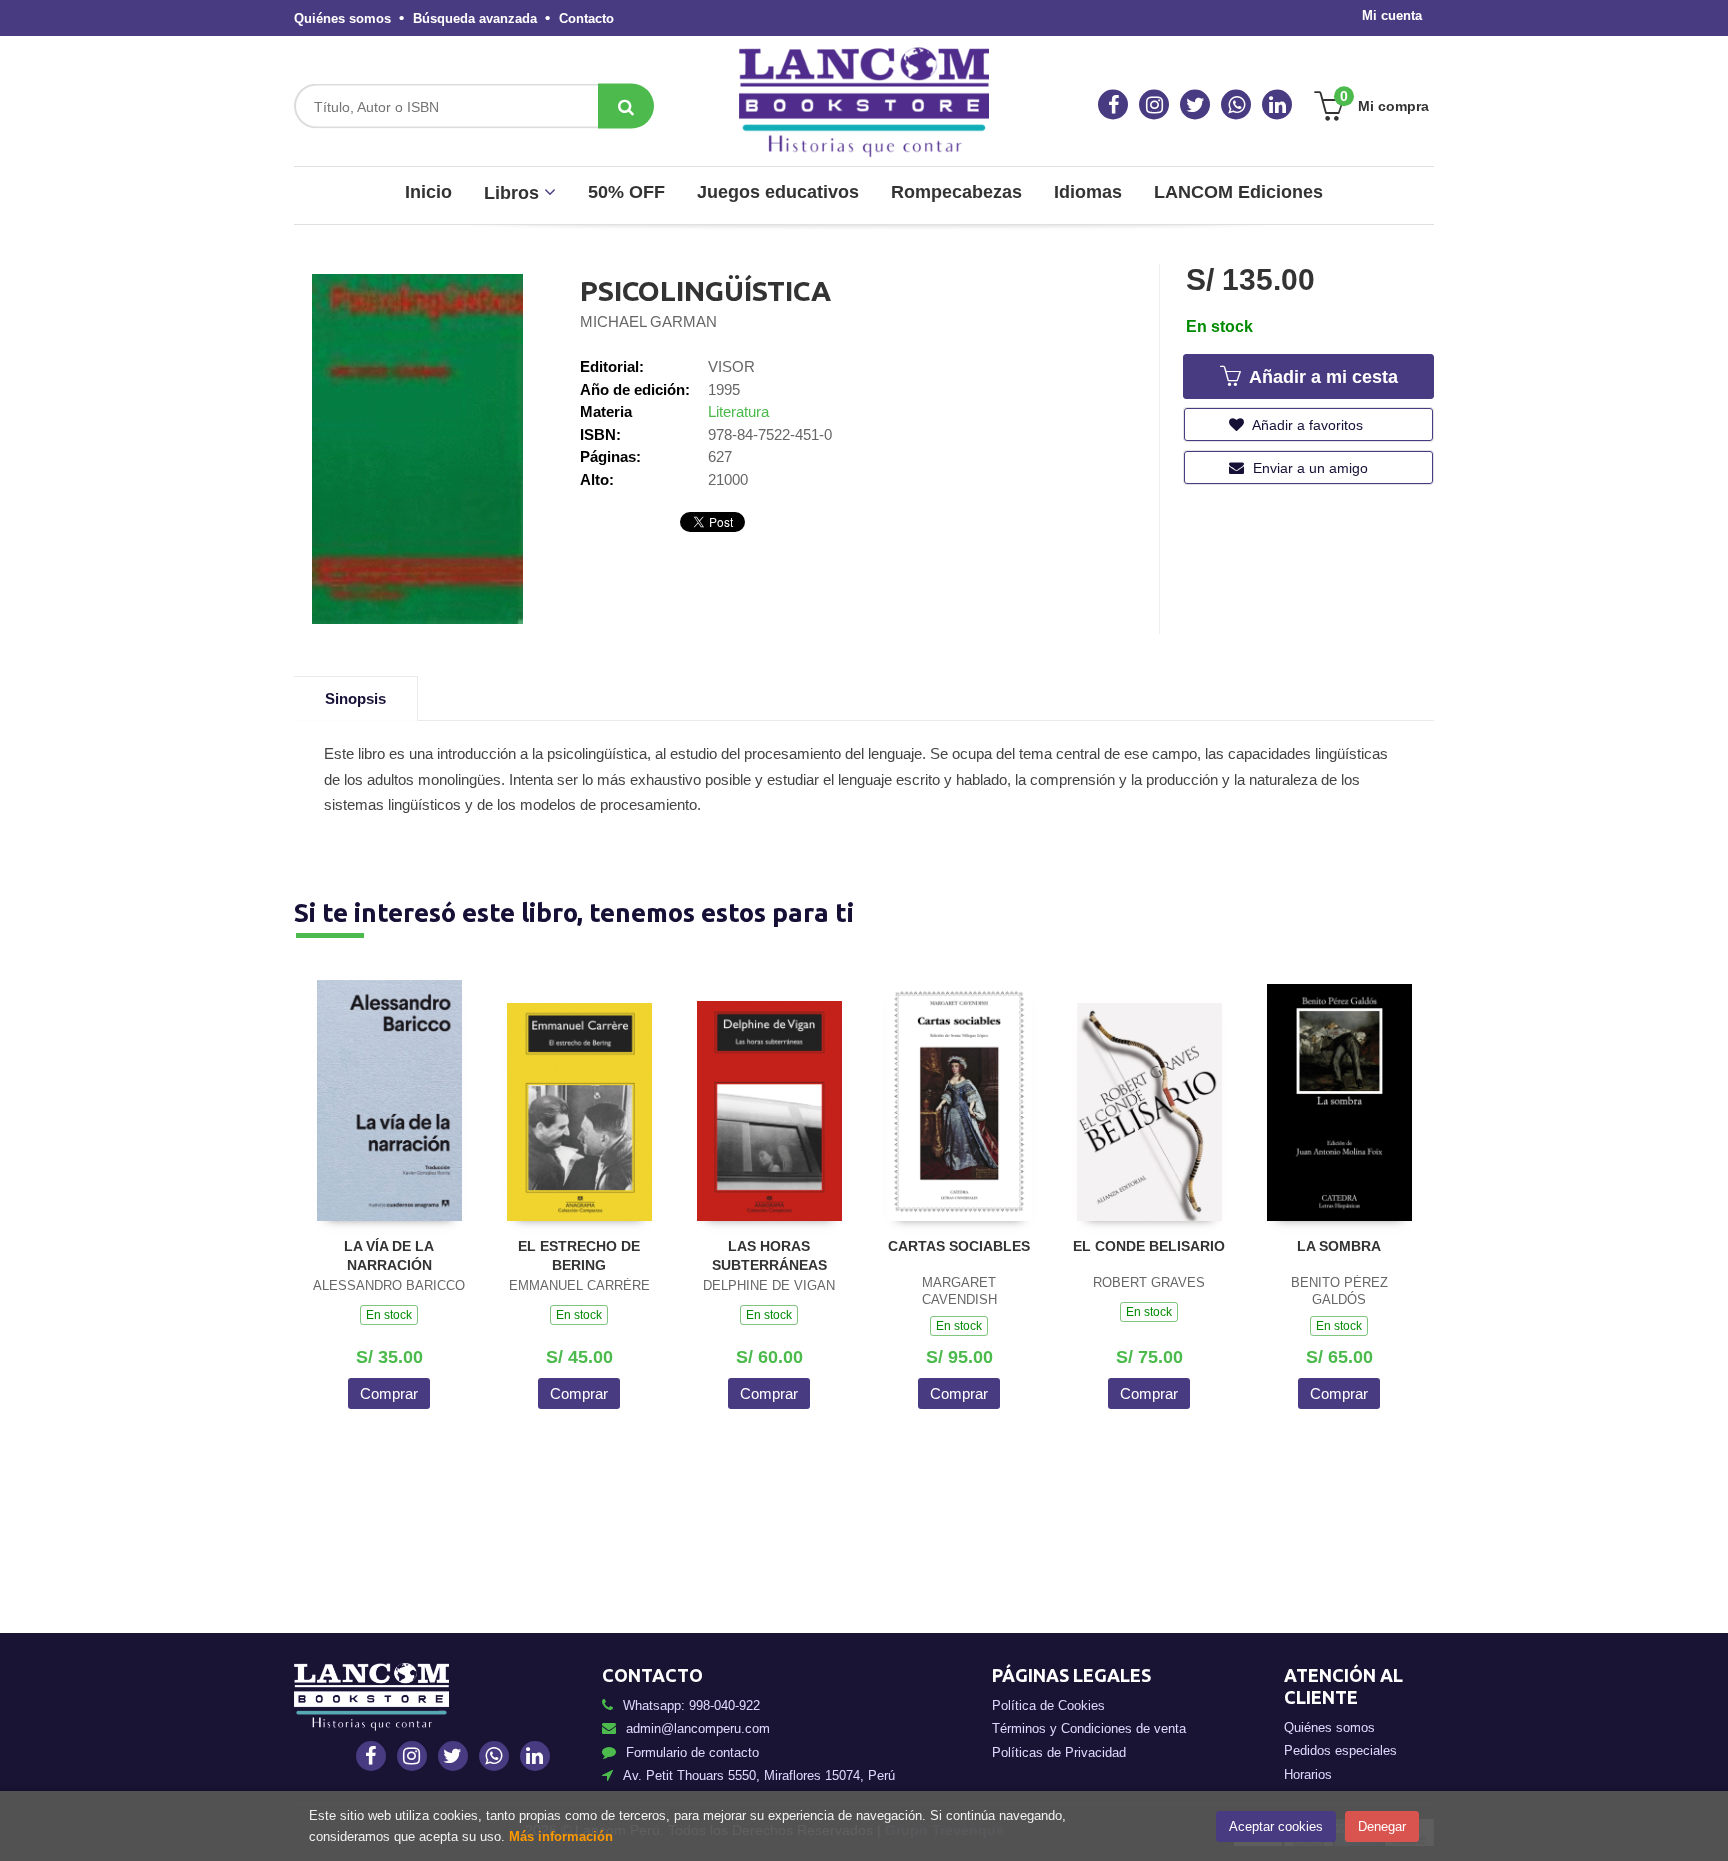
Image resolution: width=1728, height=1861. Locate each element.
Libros (514, 193)
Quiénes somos (342, 18)
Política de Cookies (1048, 1705)
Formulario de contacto (692, 1752)
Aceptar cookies (1276, 1826)
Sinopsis (355, 698)
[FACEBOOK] (1113, 105)
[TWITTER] (1195, 105)
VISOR (731, 366)
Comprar (389, 1393)
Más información (561, 1836)
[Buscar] (626, 106)
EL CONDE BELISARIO (1149, 1246)
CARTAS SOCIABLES (959, 1246)
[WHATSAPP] (1236, 105)
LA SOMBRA (1339, 1246)
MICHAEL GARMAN (648, 321)
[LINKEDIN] (1277, 105)
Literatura (738, 411)
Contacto (586, 18)
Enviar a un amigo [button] (1308, 468)
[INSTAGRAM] (1154, 105)
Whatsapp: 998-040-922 (691, 1705)
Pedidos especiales (1340, 1750)
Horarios (1308, 1774)
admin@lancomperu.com (698, 1728)
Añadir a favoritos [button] (1306, 425)
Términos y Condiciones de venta (1089, 1728)
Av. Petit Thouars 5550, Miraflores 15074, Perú (759, 1775)
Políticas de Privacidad (1059, 1752)
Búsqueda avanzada (475, 18)
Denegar (1382, 1826)
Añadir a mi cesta (1321, 377)
